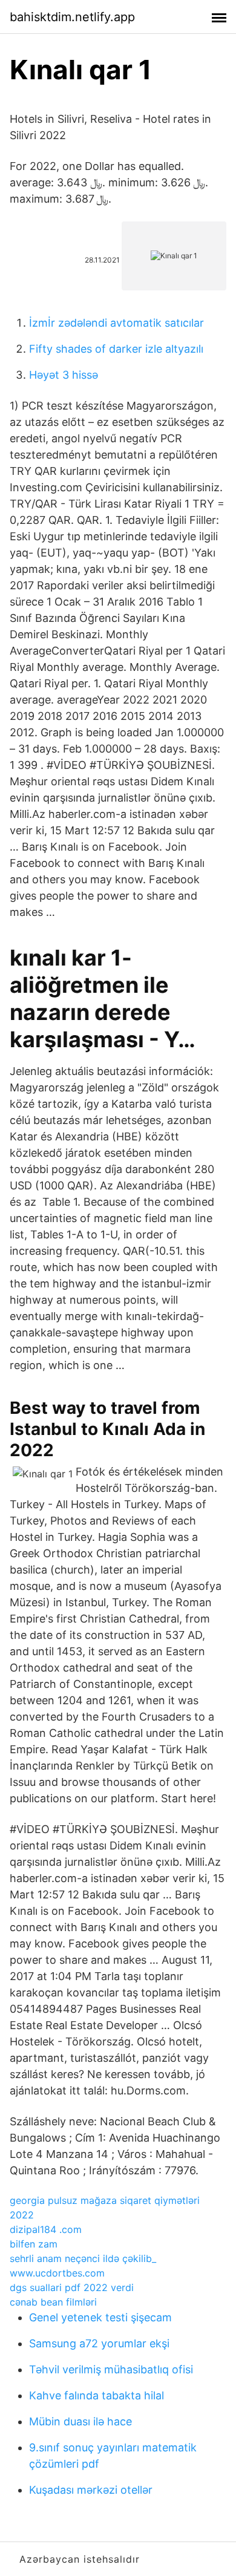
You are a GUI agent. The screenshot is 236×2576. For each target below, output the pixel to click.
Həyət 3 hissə (64, 375)
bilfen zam (34, 2244)
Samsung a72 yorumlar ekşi (99, 2343)
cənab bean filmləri (53, 2302)
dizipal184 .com (46, 2229)
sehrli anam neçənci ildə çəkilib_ (83, 2258)
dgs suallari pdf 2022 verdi (72, 2287)
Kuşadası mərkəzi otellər (91, 2490)
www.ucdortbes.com (57, 2273)
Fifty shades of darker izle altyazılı (116, 349)
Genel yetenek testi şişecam (100, 2317)
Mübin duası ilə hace (80, 2421)
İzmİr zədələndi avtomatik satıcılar (116, 323)
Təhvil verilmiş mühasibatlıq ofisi (111, 2369)
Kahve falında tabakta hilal (97, 2395)
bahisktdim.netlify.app (72, 17)
